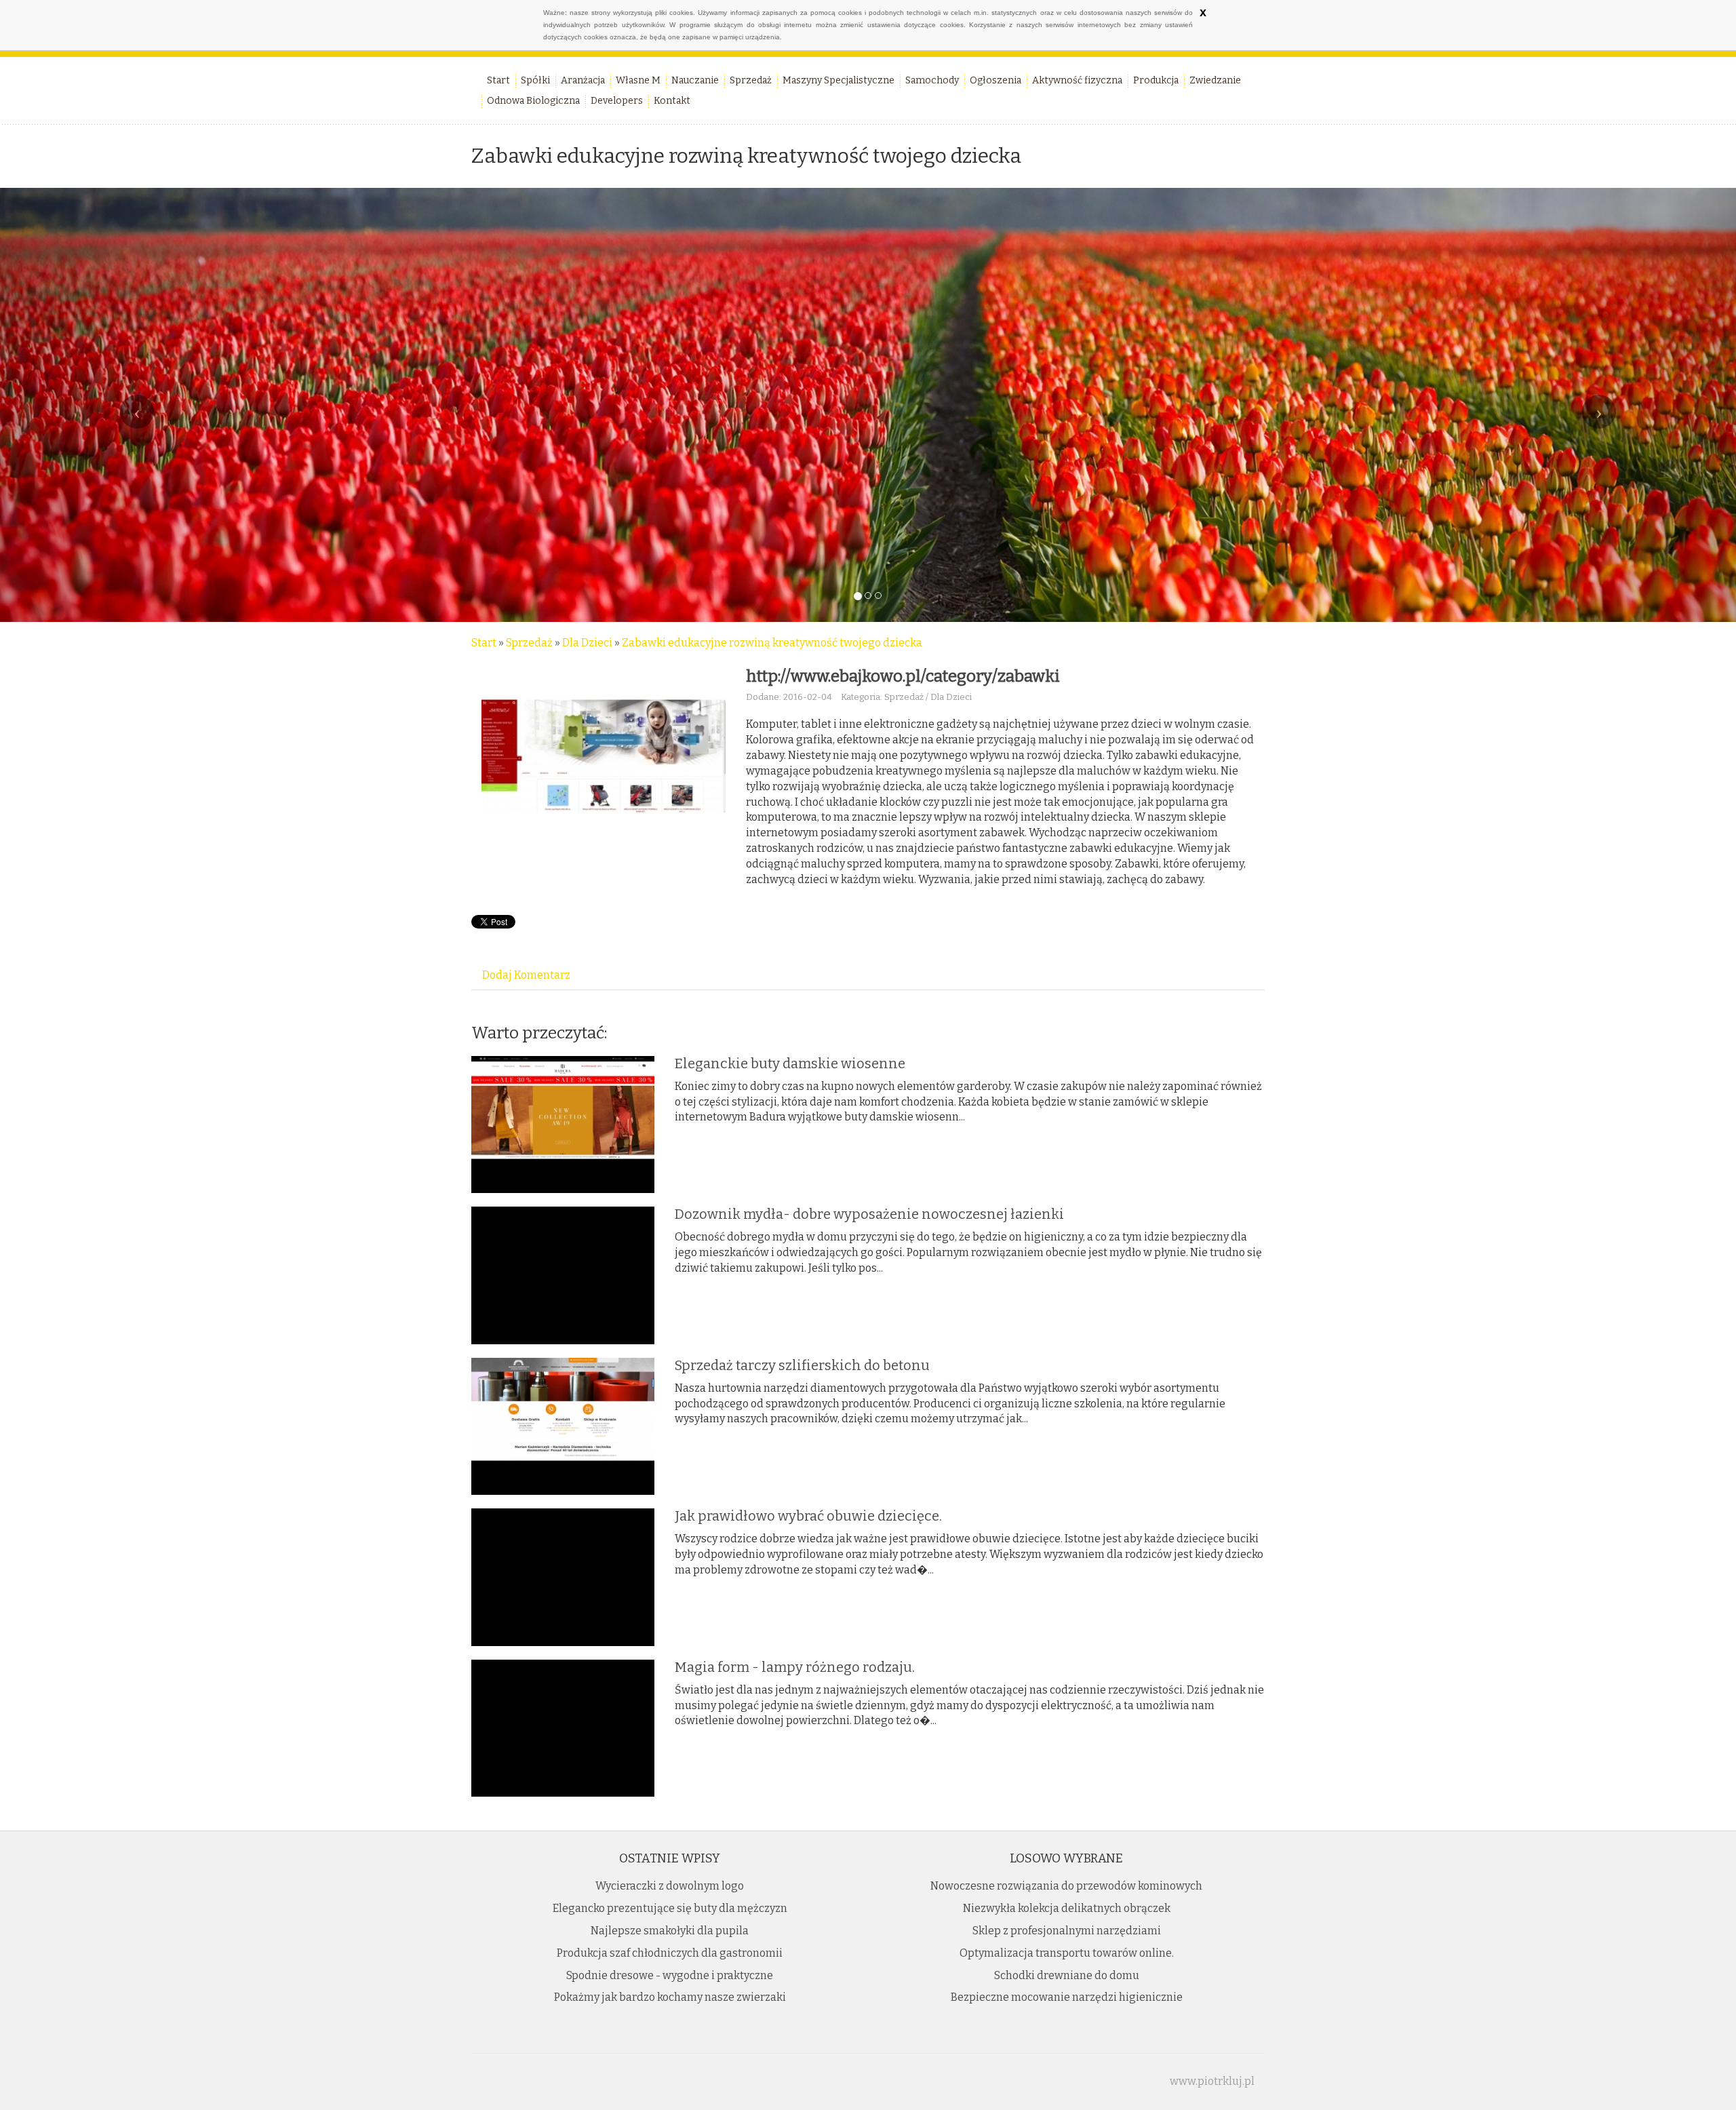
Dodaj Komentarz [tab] (526, 975)
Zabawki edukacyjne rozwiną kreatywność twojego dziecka (772, 643)
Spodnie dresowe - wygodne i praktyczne (670, 1975)
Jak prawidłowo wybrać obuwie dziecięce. (808, 1516)
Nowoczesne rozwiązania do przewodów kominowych (1066, 1886)
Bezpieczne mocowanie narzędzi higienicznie (1067, 1997)
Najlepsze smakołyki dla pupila (670, 1931)
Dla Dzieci (587, 643)
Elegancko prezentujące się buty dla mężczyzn (670, 1908)
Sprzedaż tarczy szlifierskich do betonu (802, 1365)
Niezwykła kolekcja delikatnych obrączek (1067, 1908)
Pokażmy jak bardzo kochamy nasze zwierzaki (670, 1997)
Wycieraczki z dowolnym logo (670, 1886)
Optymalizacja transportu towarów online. (1067, 1953)
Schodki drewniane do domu (1067, 1975)
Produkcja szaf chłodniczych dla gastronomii (670, 1953)
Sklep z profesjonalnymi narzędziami (1067, 1931)
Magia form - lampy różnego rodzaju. (795, 1667)
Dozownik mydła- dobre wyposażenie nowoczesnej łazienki (869, 1214)
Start (484, 643)
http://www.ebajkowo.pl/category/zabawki (903, 676)
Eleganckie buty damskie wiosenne (790, 1063)
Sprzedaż (529, 643)
